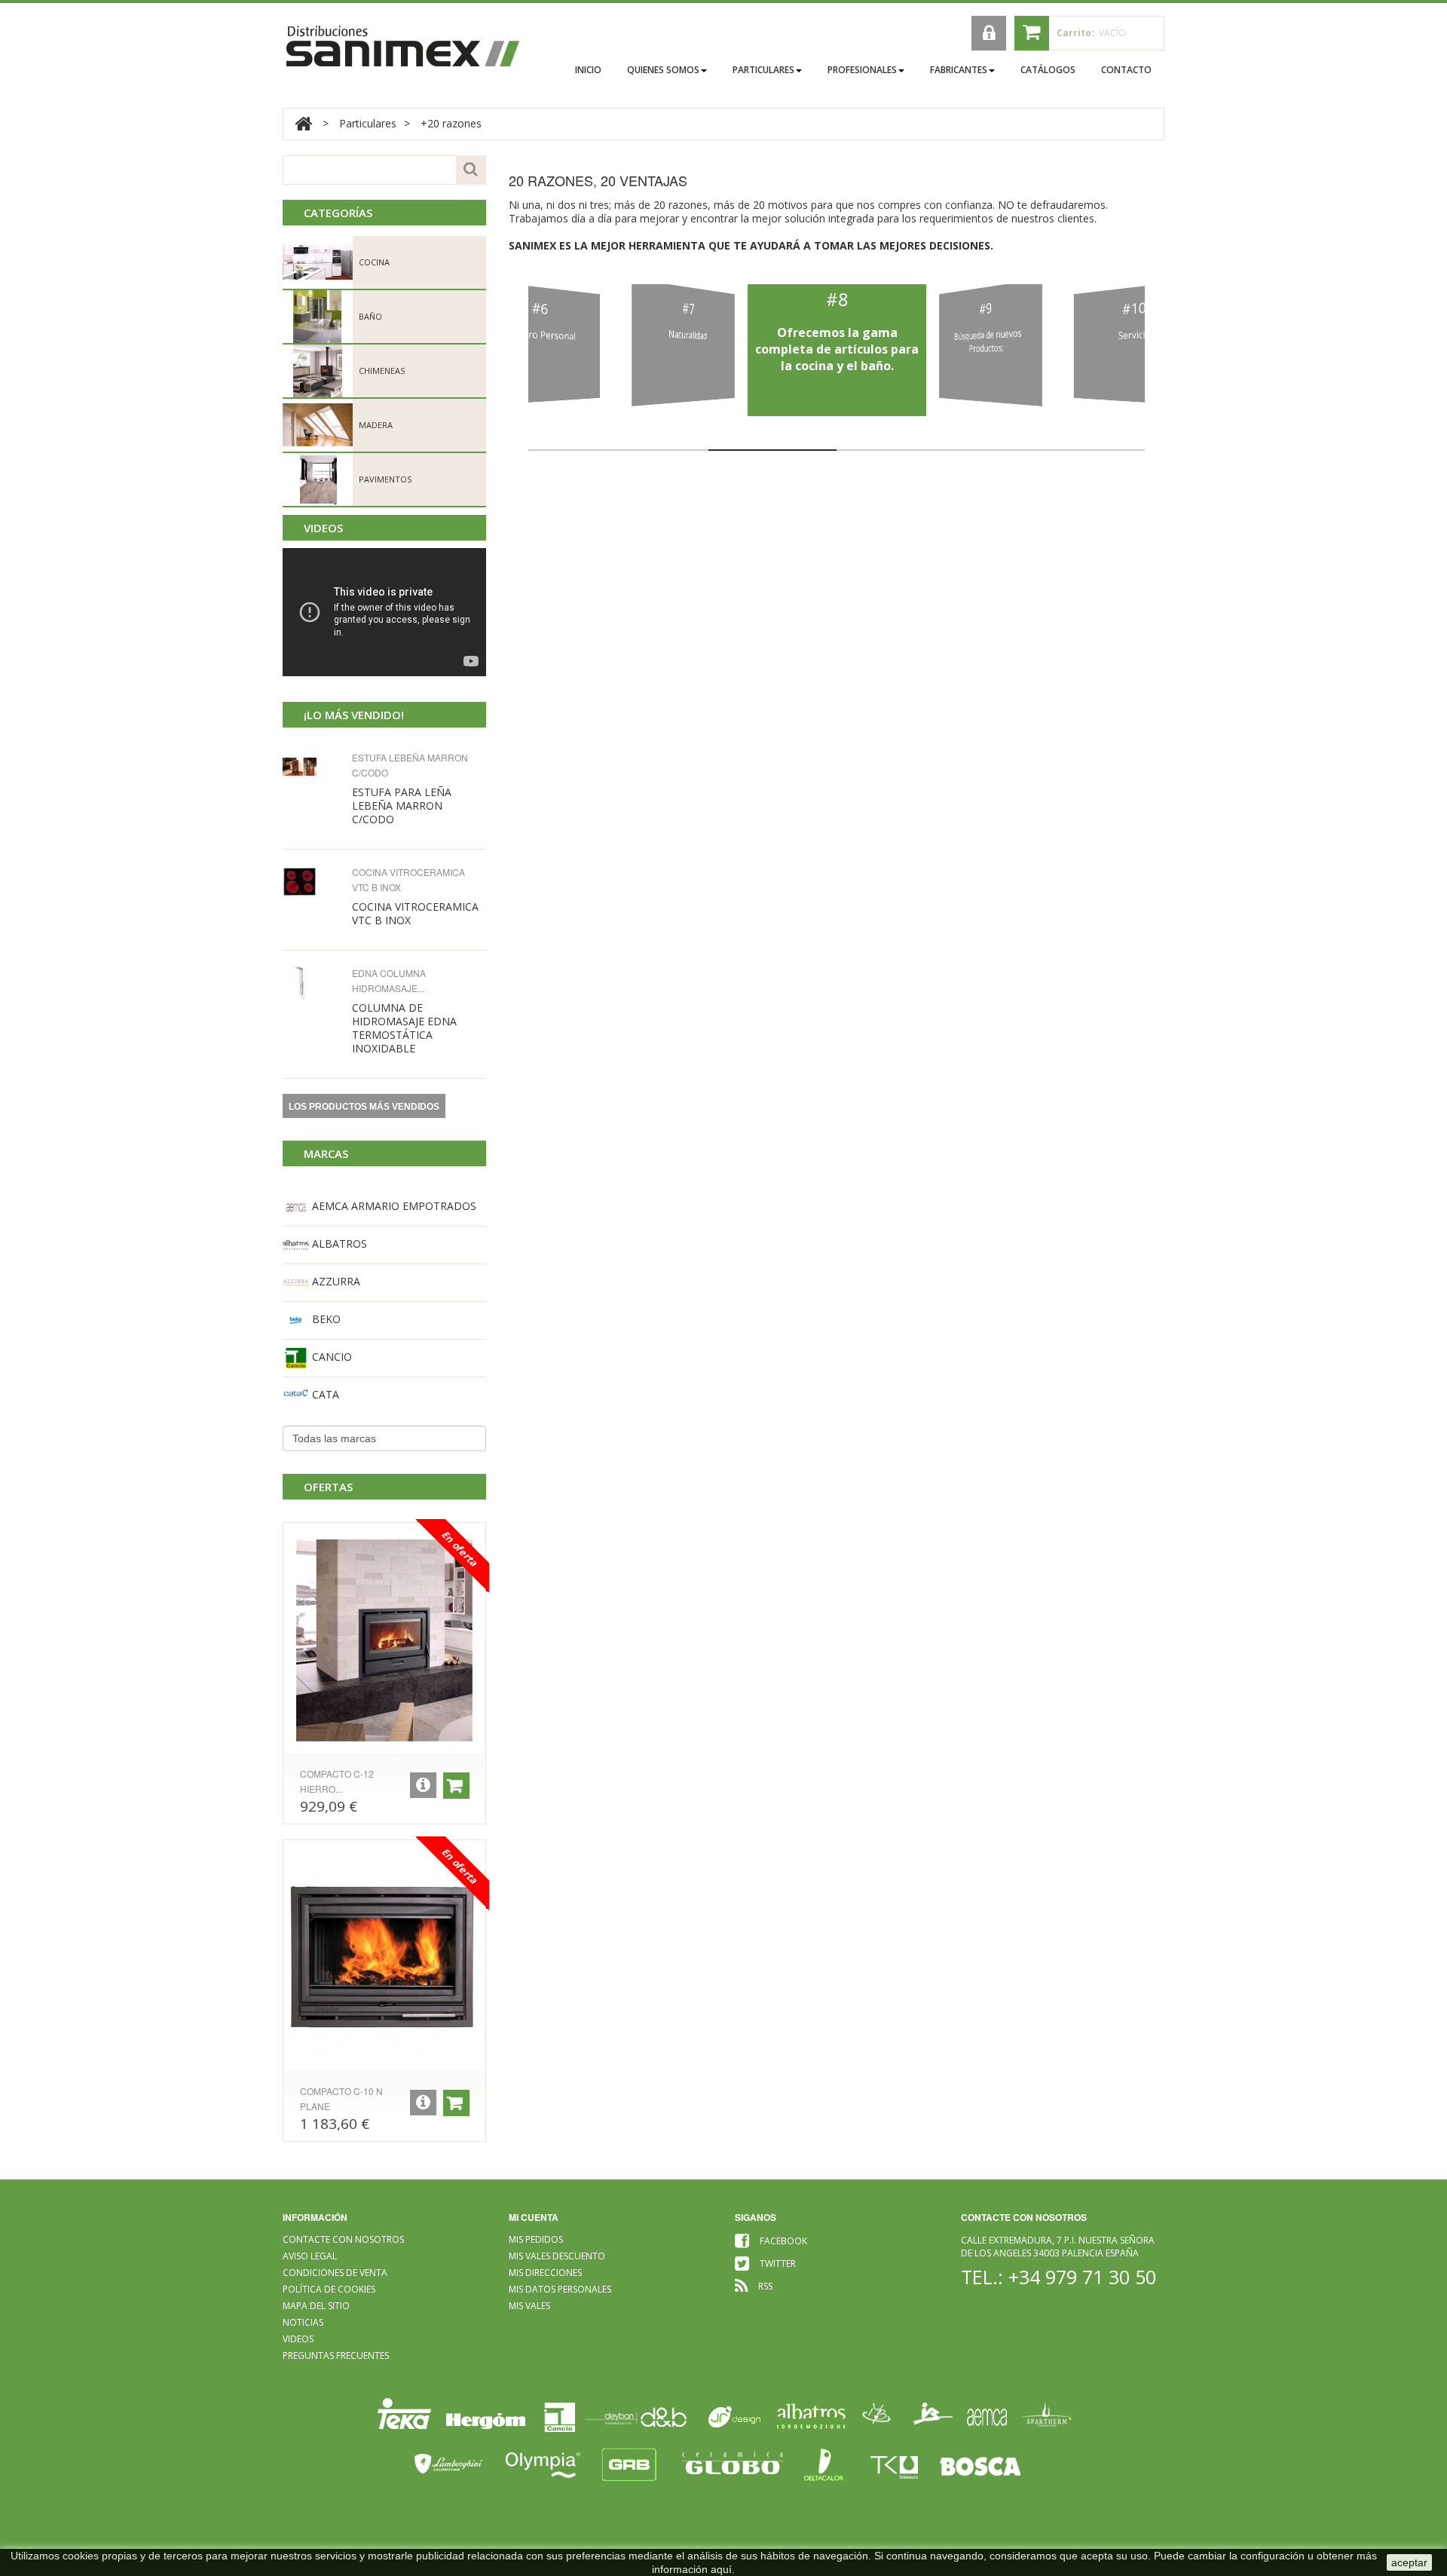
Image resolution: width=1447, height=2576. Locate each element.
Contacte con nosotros (343, 2239)
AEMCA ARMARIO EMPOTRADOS (393, 1206)
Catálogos (1048, 70)
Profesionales (862, 70)
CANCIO (330, 1357)
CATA (324, 1394)
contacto (1126, 70)
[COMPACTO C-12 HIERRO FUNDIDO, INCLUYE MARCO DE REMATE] (384, 1640)
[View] (423, 1785)
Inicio (588, 70)
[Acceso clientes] (989, 33)
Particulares (763, 70)
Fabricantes (959, 70)
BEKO (325, 1319)
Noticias (303, 2322)
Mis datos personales (560, 2289)
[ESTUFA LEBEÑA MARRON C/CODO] (313, 767)
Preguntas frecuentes (336, 2355)
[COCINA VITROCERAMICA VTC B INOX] (313, 882)
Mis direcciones (545, 2273)
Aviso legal (310, 2256)
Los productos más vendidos (364, 1107)
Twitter (778, 2264)
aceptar (1409, 2562)
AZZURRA (335, 1281)
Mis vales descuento (557, 2256)
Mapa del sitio (316, 2306)
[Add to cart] (456, 1786)
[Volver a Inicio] (303, 123)
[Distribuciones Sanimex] (403, 46)
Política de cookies (329, 2289)
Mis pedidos (536, 2239)
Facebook (783, 2241)
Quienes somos (663, 70)
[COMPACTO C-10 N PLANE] (384, 1958)
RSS (765, 2286)
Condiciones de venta (335, 2273)
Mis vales (529, 2306)
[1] (313, 983)
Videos (323, 528)
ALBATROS (338, 1244)
